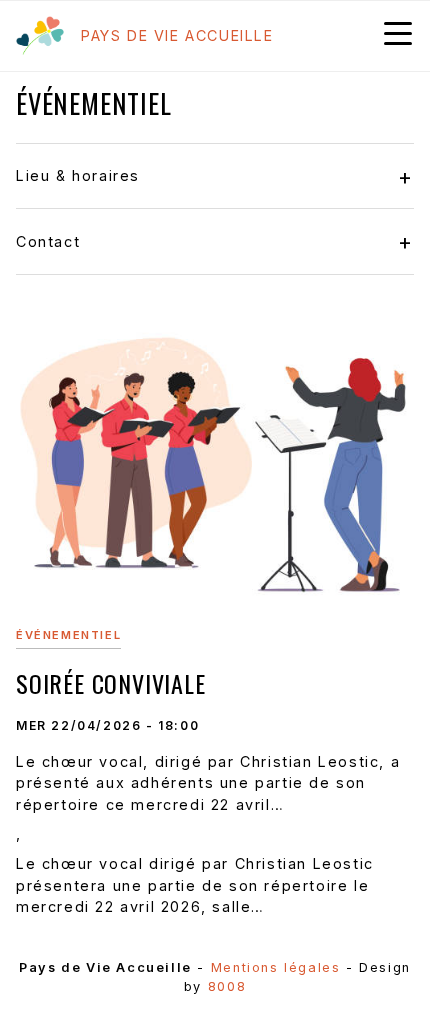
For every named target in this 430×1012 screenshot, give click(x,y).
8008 (227, 986)
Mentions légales (276, 967)
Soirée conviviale (111, 683)
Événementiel (68, 635)
